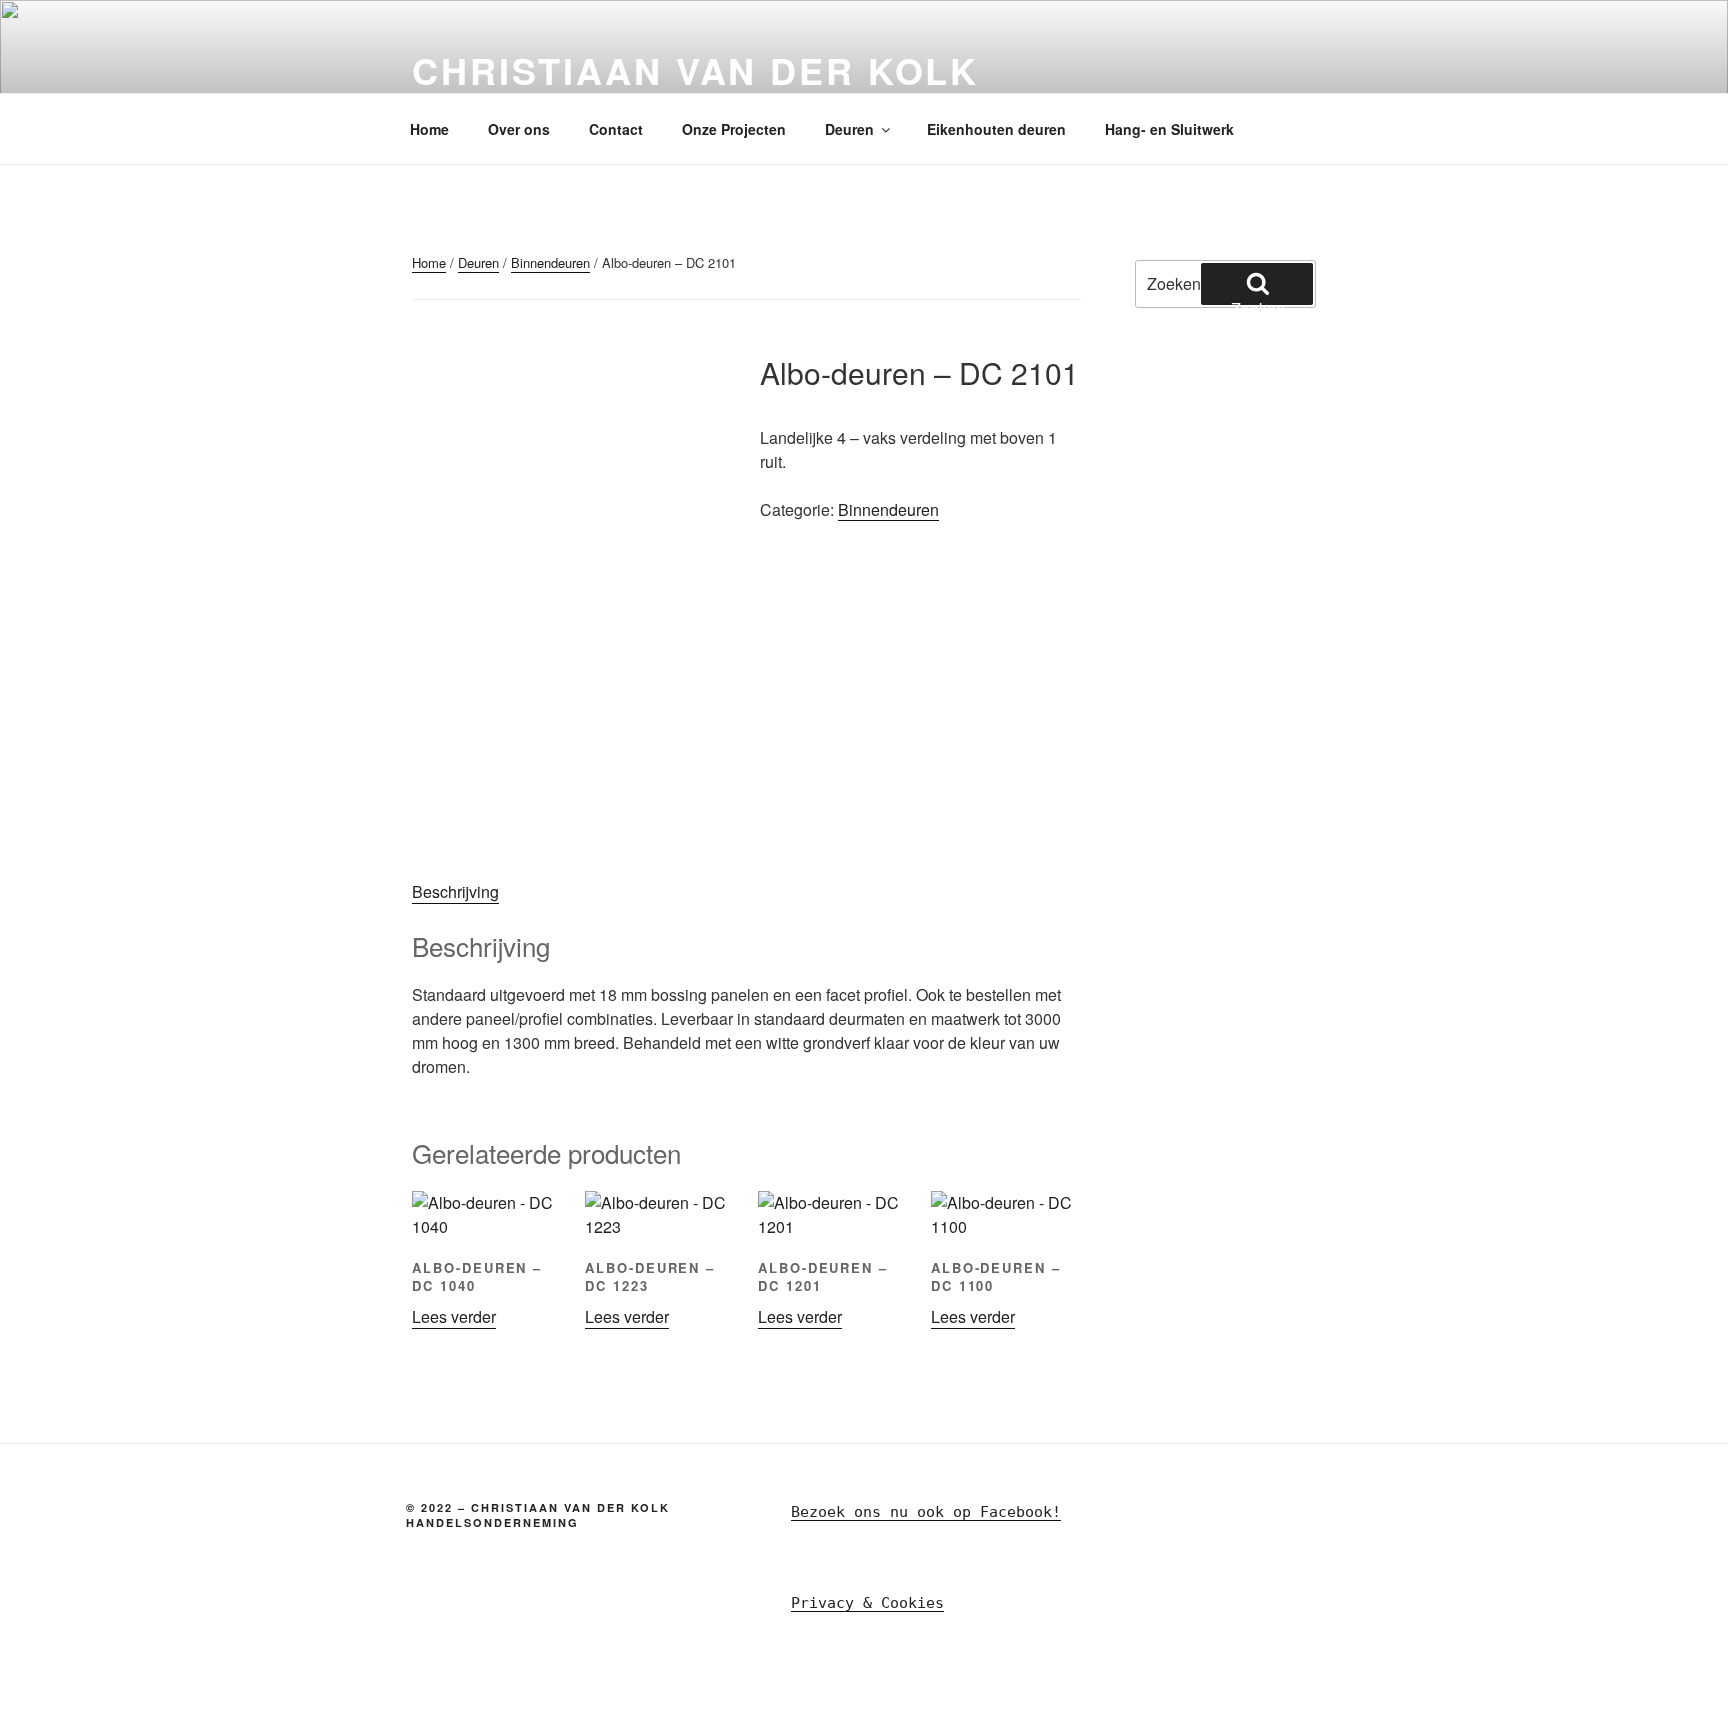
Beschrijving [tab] (455, 891)
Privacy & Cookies (867, 1603)
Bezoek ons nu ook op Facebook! (926, 1512)
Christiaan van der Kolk (695, 70)
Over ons (519, 129)
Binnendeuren (550, 262)
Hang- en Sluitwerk (1169, 129)
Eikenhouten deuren (996, 129)
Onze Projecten (734, 129)
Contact (616, 129)
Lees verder (454, 1316)
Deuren (849, 129)
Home (429, 129)
